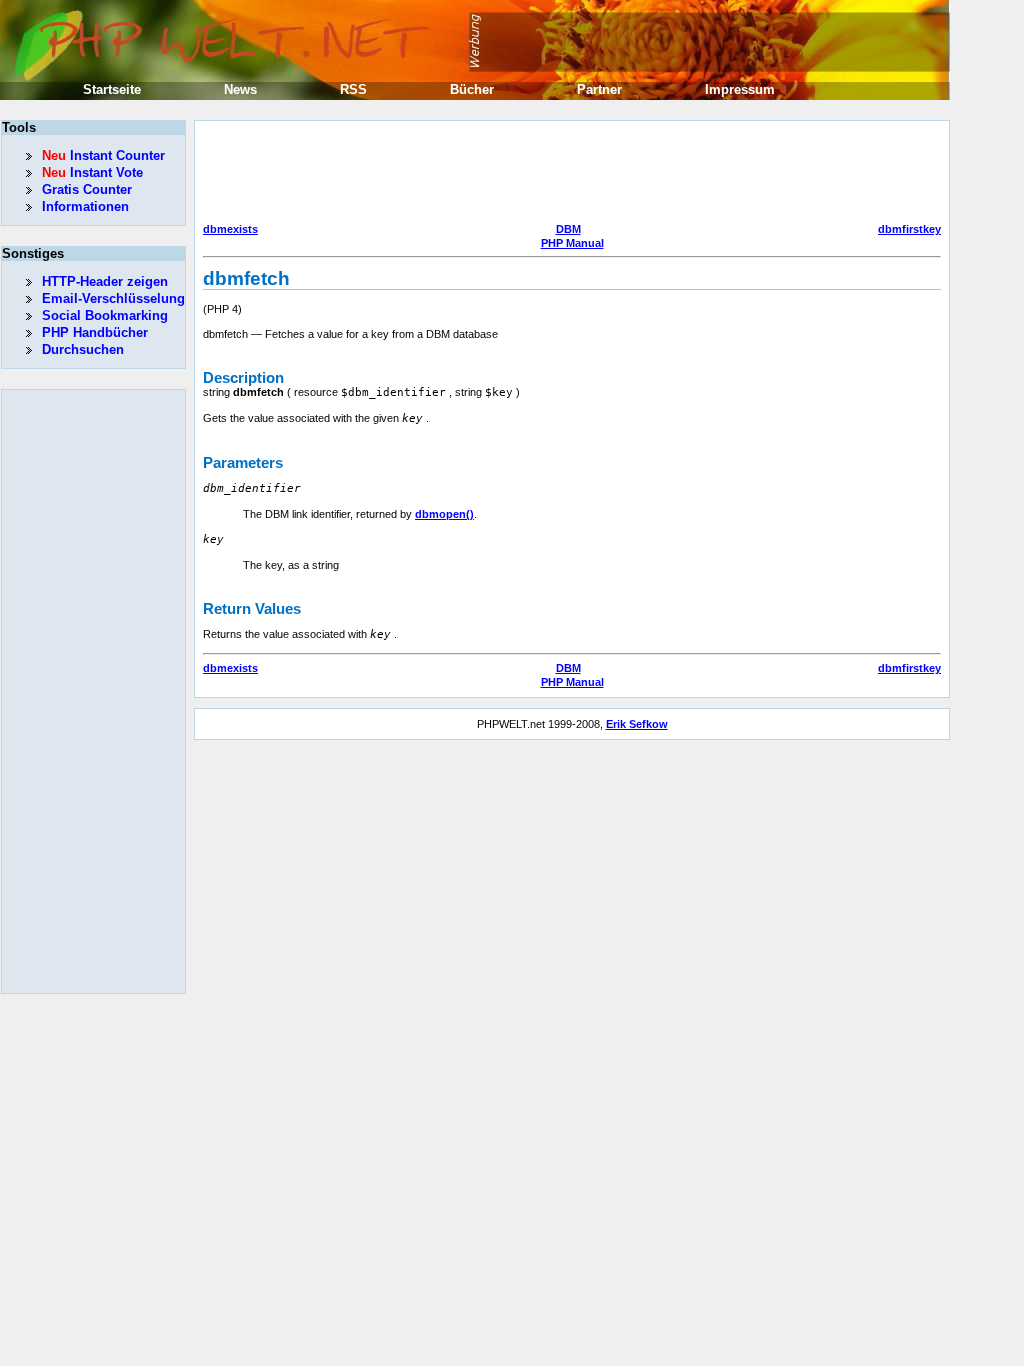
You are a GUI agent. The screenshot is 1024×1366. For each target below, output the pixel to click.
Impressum (740, 89)
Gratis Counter (87, 189)
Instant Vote (92, 172)
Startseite (112, 89)
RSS (353, 89)
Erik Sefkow (637, 724)
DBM (568, 229)
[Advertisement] (567, 174)
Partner (599, 89)
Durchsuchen (83, 349)
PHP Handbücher (95, 332)
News (240, 89)
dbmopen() (444, 514)
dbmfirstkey (909, 229)
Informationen (85, 206)
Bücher (472, 89)
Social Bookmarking (105, 315)
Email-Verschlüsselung (113, 298)
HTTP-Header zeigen (105, 281)
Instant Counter (103, 155)
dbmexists (230, 229)
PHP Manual (572, 243)
